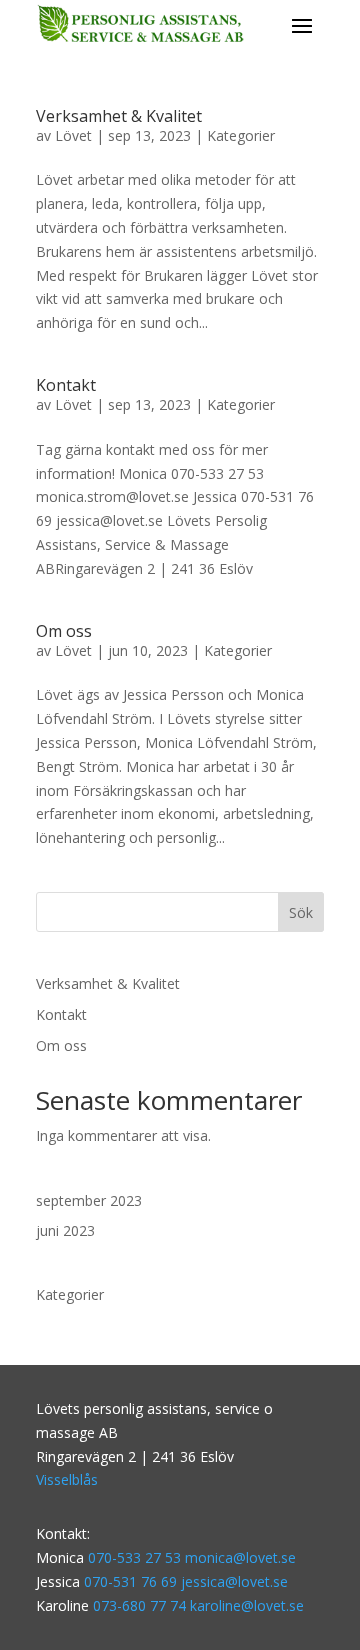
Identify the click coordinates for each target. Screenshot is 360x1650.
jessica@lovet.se (234, 1581)
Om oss (64, 631)
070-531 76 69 (132, 1581)
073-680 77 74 (139, 1605)
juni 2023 (65, 1230)
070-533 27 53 (134, 1557)
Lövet (73, 135)
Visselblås (67, 1479)
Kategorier (241, 135)
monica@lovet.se (240, 1557)
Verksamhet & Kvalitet (119, 116)
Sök (301, 912)
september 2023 (89, 1200)
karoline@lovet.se (247, 1605)
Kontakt (66, 385)
